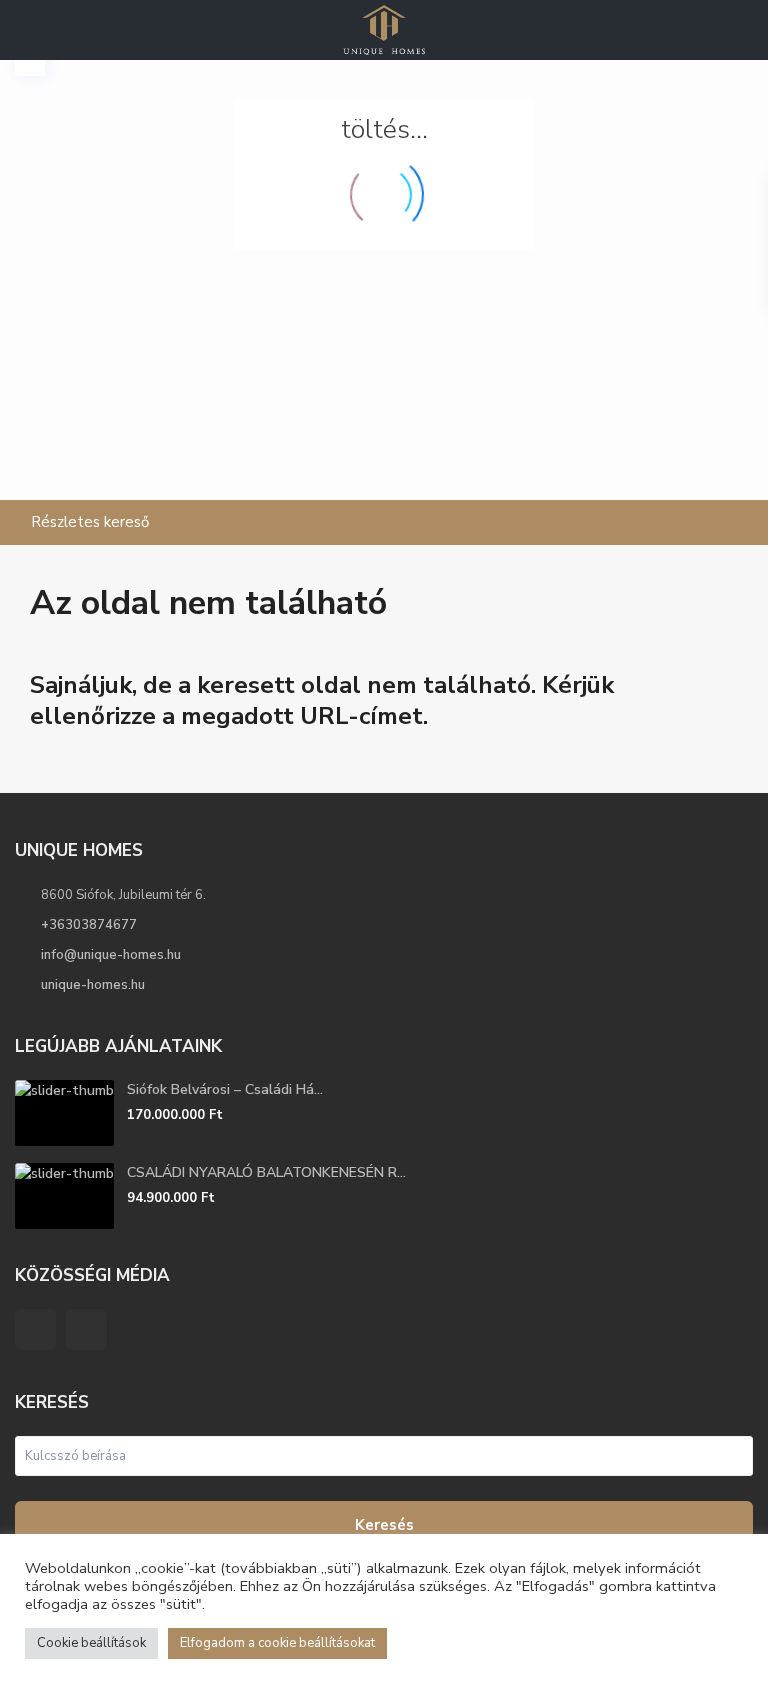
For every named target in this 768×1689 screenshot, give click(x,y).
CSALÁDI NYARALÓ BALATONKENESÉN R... (266, 1172)
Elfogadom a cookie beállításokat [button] (277, 1643)
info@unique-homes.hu (111, 955)
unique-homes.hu (93, 985)
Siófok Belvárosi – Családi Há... (225, 1089)
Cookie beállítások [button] (91, 1643)
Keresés (384, 1525)
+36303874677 (89, 925)
